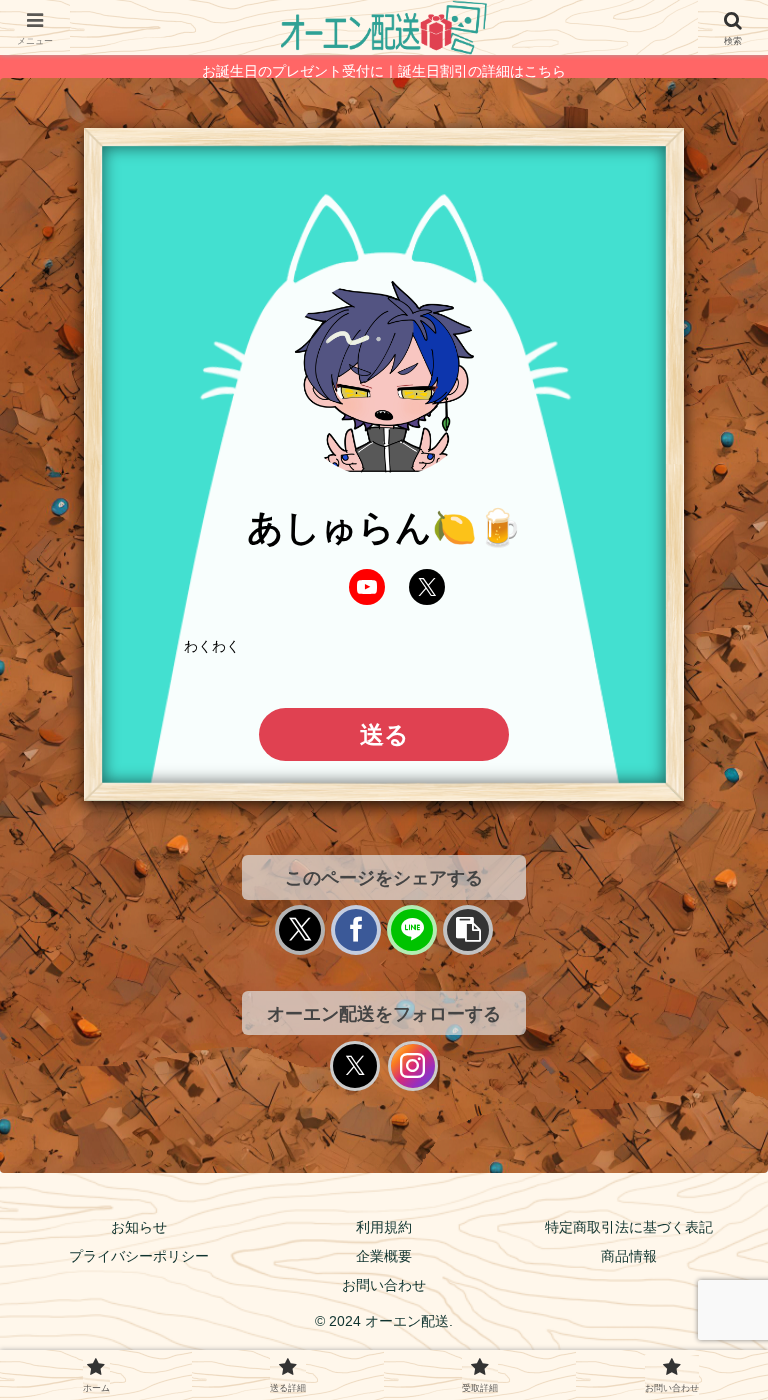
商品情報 (629, 1256)
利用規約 (384, 1227)
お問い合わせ (384, 1285)
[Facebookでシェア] (356, 930)
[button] (468, 930)
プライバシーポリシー (139, 1256)
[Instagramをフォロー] (413, 1066)
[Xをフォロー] (355, 1066)
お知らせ (139, 1227)
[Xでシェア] (300, 930)
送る (384, 734)
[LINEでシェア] (412, 930)
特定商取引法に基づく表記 (629, 1227)
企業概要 (384, 1256)
